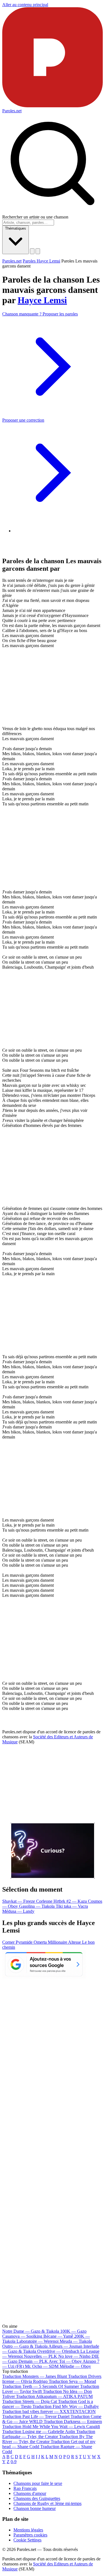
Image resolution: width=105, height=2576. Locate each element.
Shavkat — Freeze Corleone (28, 1901)
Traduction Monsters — (35, 2376)
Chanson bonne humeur (35, 2508)
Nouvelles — (40, 2356)
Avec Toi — (65, 2361)
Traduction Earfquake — (49, 2434)
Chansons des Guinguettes (37, 2498)
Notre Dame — (31, 2331)
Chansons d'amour (30, 2493)
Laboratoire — (38, 2341)
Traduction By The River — (47, 2439)
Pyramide (25, 1942)
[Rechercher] (32, 251)
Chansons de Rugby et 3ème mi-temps (47, 2503)
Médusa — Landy (18, 1911)
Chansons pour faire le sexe (38, 2483)
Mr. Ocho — (42, 2366)
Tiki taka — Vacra (72, 1906)
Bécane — (58, 2336)
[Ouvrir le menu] (38, 251)
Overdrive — (58, 2351)
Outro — (25, 2346)
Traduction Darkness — (73, 2421)
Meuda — (76, 2341)
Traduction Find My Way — (66, 2406)
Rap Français (25, 2488)
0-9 (14, 2462)
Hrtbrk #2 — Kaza (71, 1901)
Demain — (33, 2361)
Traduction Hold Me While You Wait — (51, 2426)
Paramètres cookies (30, 2535)
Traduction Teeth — (41, 2386)
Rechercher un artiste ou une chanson (35, 217)
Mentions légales (28, 2530)
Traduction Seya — (72, 2381)
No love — (74, 2356)
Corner (9, 1942)
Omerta (41, 1942)
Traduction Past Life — (36, 2416)
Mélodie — (75, 2366)
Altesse (75, 1942)
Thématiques (16, 228)
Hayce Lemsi (42, 300)
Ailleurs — (65, 2346)
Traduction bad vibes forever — (49, 2411)
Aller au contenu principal (25, 5)
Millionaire (58, 1942)
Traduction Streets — (30, 2401)
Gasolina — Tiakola (37, 1906)
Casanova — (22, 2336)
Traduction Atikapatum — (54, 2396)
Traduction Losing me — (39, 2432)
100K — (73, 2331)
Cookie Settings (27, 2540)
